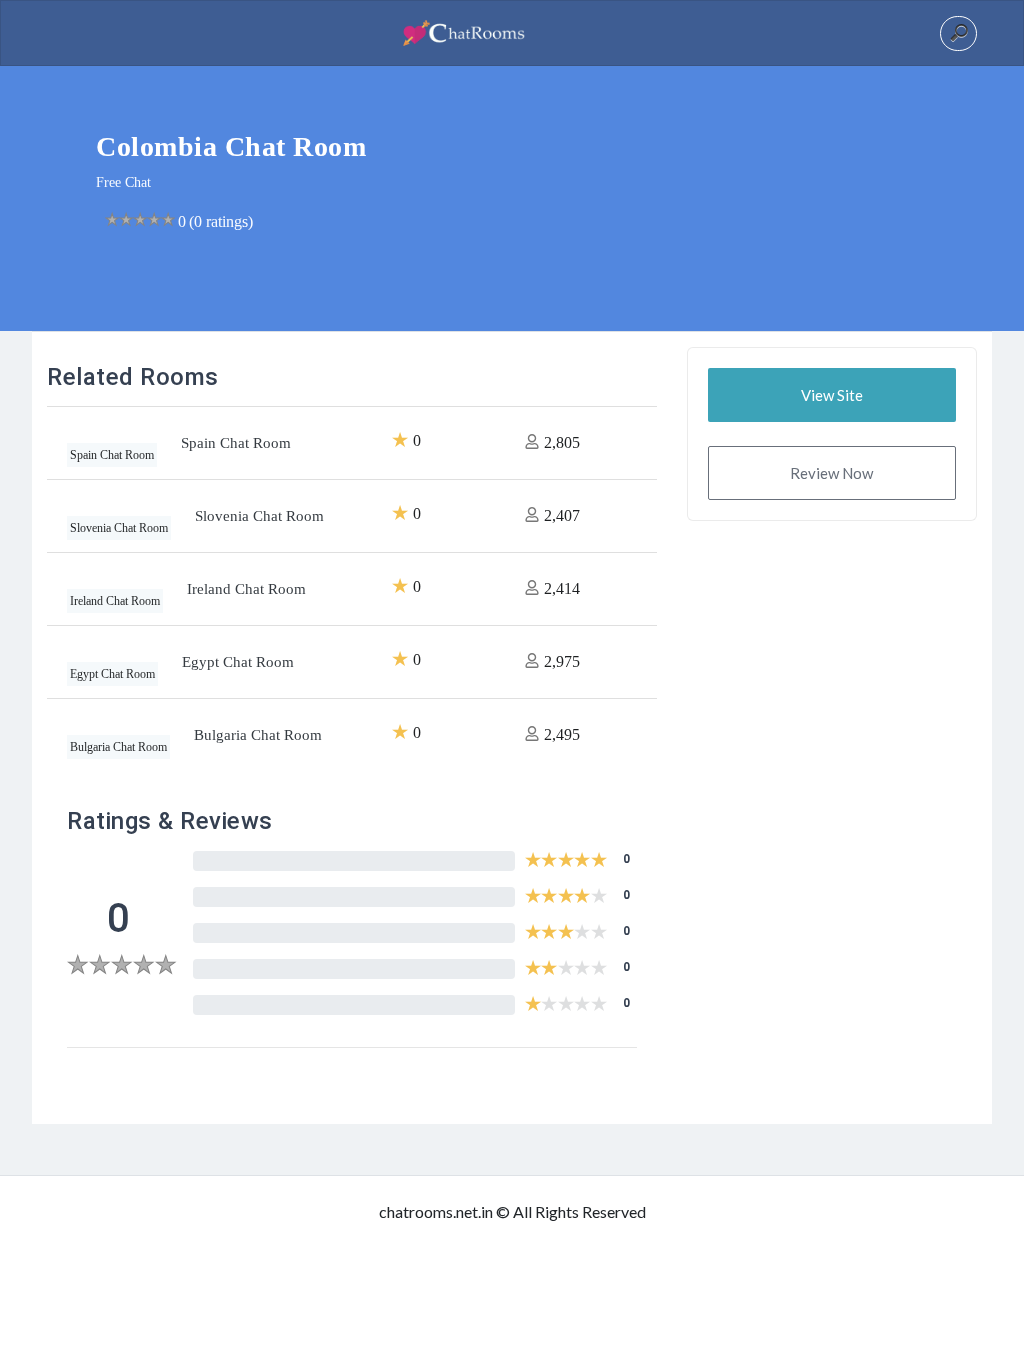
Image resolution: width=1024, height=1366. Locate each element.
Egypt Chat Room (238, 662)
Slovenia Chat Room (259, 516)
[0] (122, 967)
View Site (832, 395)
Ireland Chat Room (246, 589)
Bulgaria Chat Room (258, 735)
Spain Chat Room (236, 443)
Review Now (831, 473)
